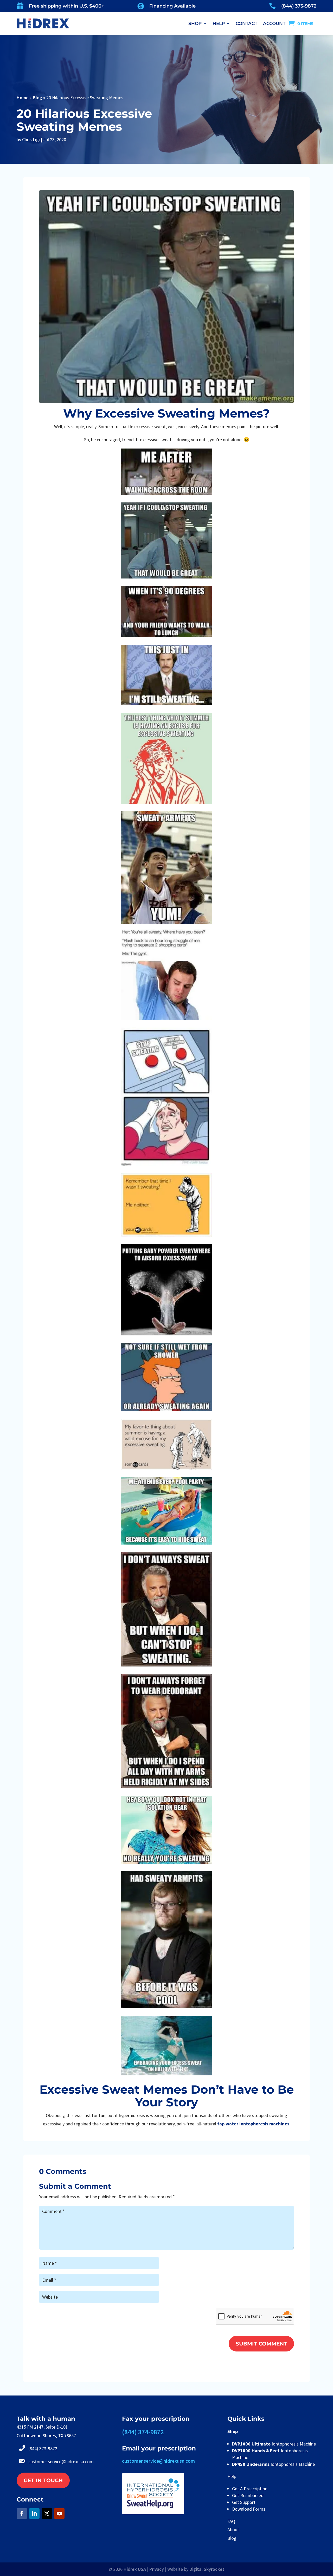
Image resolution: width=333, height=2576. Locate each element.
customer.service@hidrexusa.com (61, 2462)
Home (23, 98)
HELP (219, 23)
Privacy (157, 2569)
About (233, 2530)
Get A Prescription (250, 2489)
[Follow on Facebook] (22, 2513)
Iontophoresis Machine (274, 2444)
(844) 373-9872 (299, 6)
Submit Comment (261, 2344)
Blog (37, 98)
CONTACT (246, 23)
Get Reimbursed (248, 2495)
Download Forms (249, 2509)
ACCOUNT (274, 23)
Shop (233, 2431)
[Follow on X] (47, 2513)
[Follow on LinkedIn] (34, 2513)
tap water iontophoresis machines (253, 2124)
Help (232, 2476)
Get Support (244, 2502)
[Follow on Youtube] (59, 2513)
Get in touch (43, 2480)
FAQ (231, 2521)
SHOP (195, 23)
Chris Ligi (31, 139)
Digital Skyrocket (207, 2569)
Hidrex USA (135, 2569)
